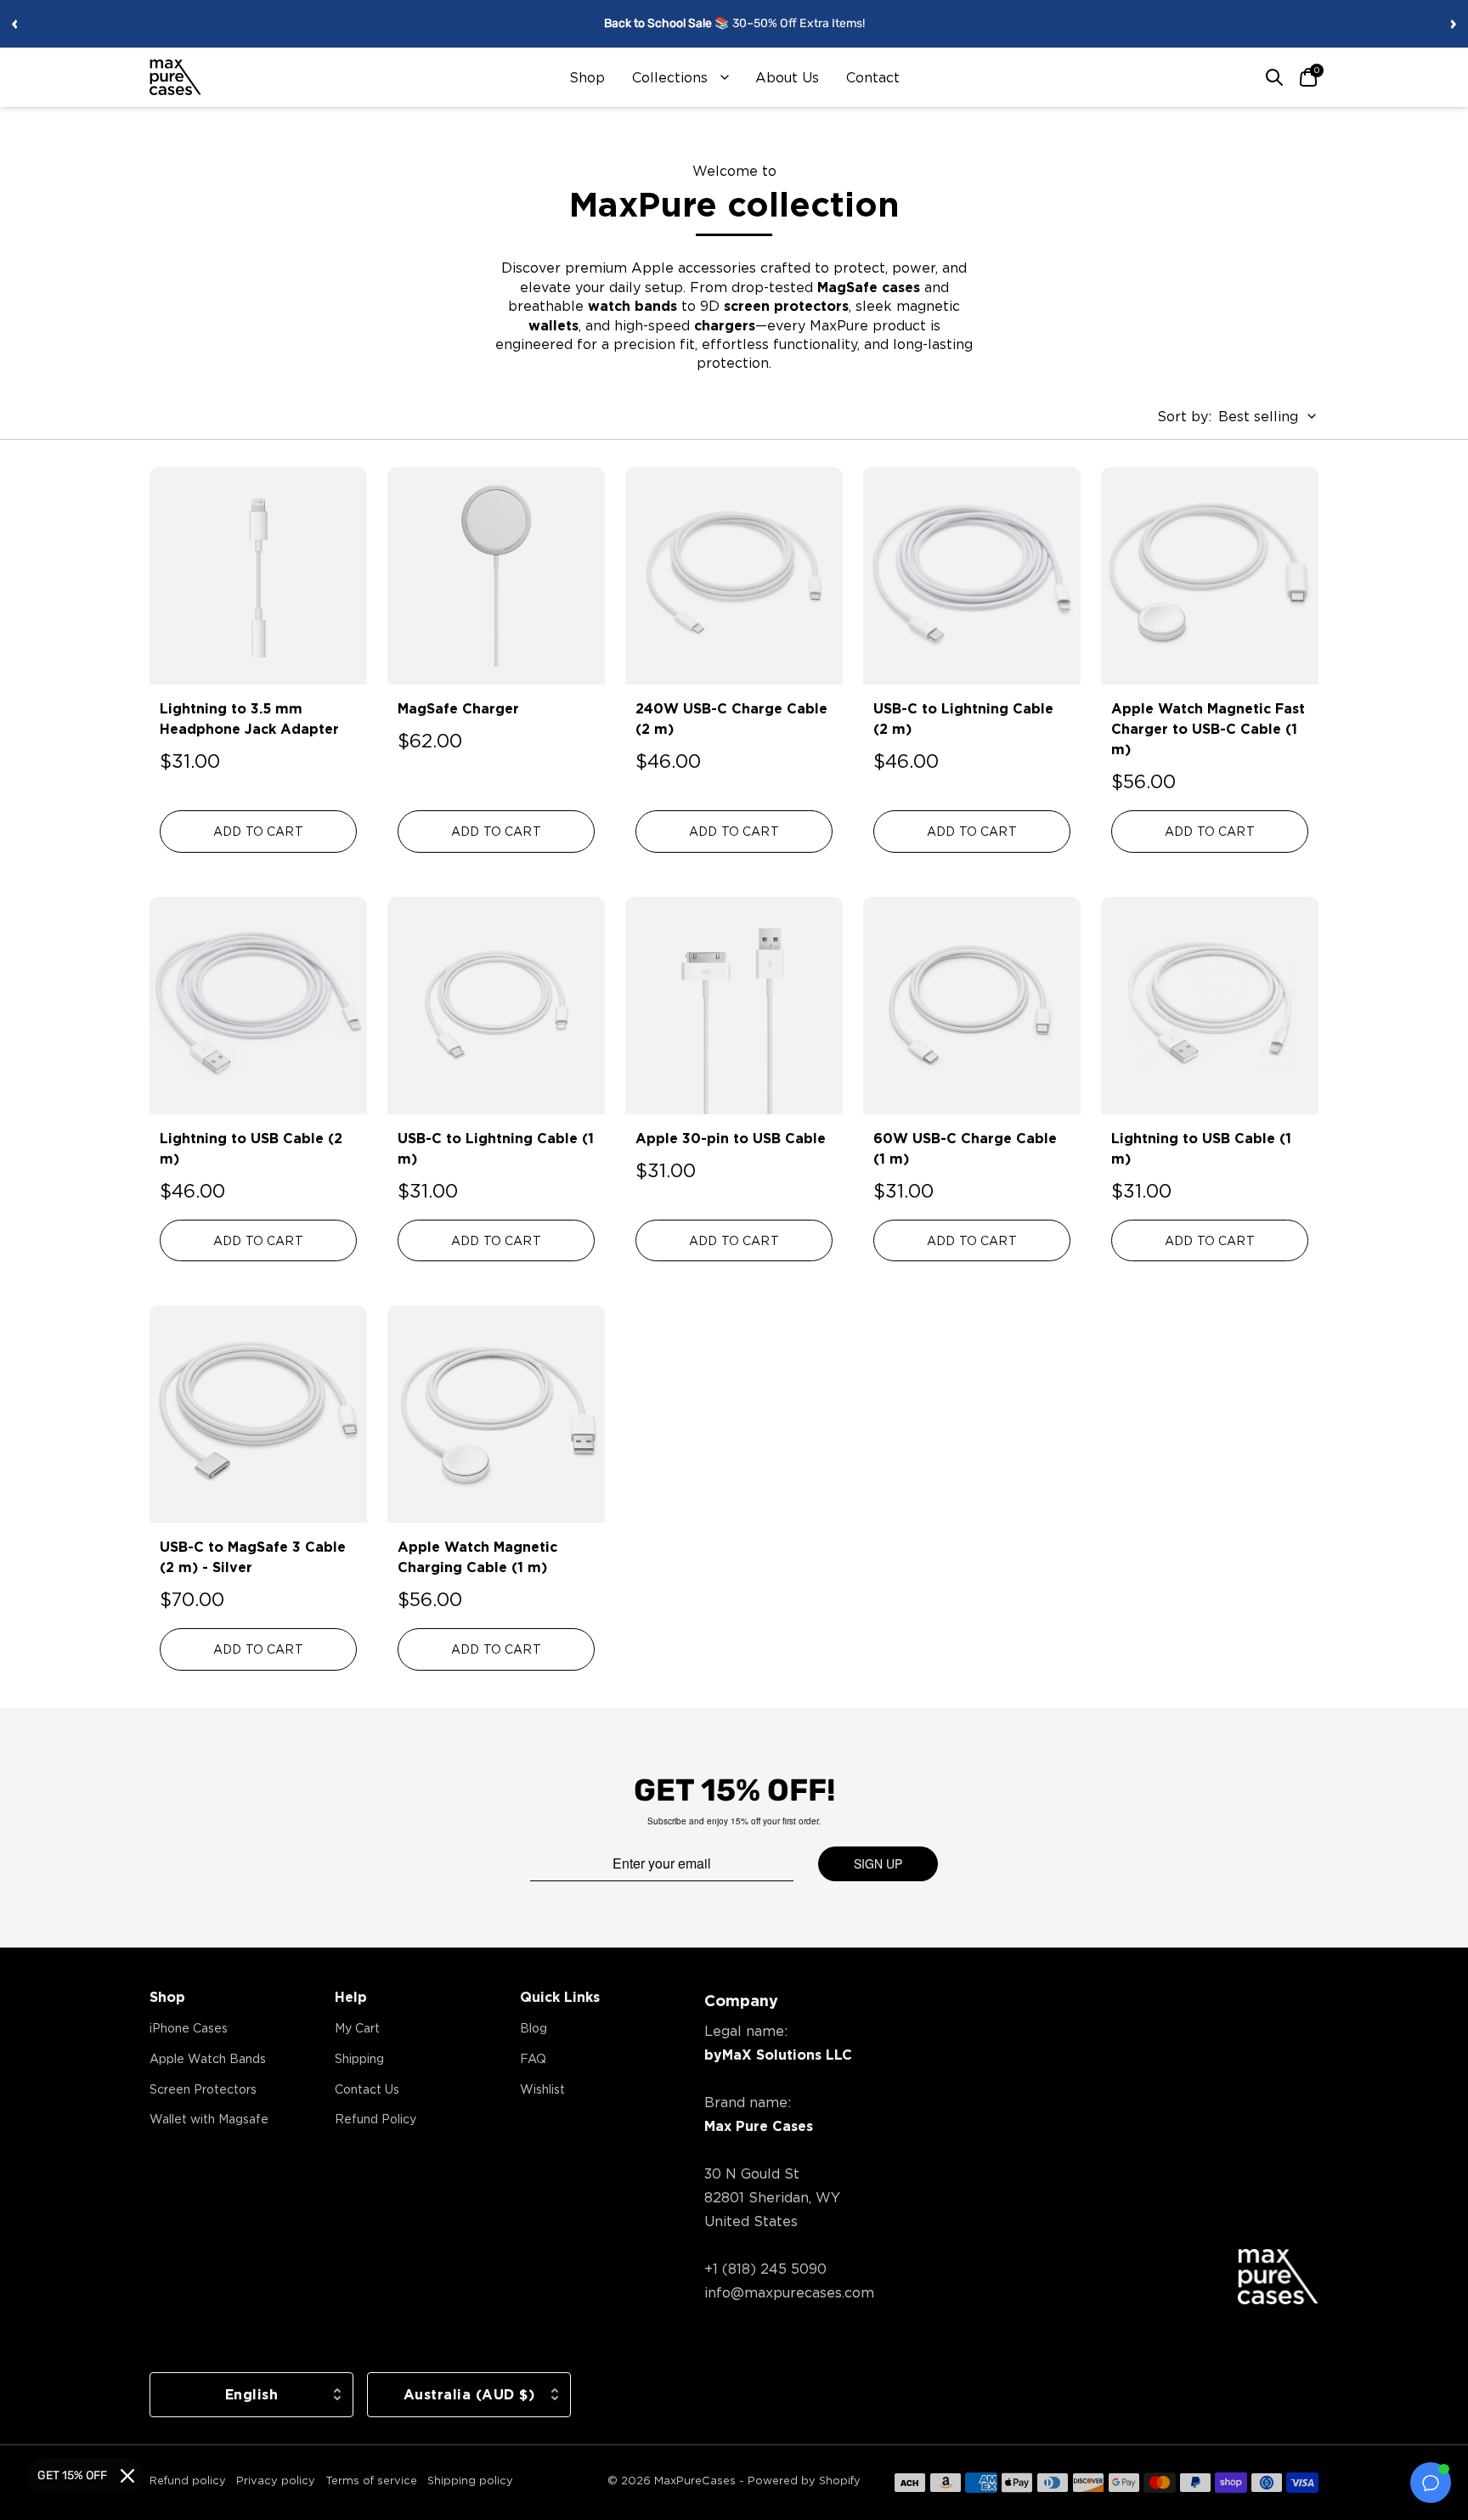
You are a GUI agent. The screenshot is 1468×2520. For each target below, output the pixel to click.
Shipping (359, 2058)
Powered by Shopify (804, 2480)
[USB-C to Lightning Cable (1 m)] (496, 1006)
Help (351, 1997)
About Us (787, 77)
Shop (587, 77)
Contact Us (367, 2089)
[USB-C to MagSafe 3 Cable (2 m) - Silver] (258, 1414)
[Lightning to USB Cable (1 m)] (1210, 1006)
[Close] (127, 2476)
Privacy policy (276, 2480)
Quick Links (560, 1997)
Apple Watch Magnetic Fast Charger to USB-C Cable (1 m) (1208, 729)
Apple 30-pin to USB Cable (731, 1138)
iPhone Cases (189, 2028)
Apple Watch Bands (208, 2058)
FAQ (533, 2058)
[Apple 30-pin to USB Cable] (734, 1006)
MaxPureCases (695, 2480)
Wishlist (542, 2089)
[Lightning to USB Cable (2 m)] (258, 1006)
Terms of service (371, 2480)
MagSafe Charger (458, 708)
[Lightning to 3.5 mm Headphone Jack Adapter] (258, 576)
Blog (534, 2028)
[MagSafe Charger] (496, 576)
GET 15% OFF (72, 2475)
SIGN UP (878, 1863)
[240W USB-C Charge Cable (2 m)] (734, 576)
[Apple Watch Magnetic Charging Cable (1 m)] (496, 1414)
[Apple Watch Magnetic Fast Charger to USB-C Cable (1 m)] (1210, 576)
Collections (670, 77)
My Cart (357, 2028)
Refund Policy (375, 2119)
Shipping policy (470, 2480)
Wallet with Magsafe (209, 2119)
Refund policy (188, 2480)
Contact (873, 77)
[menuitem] (587, 77)
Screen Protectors (203, 2089)
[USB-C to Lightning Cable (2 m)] (972, 576)
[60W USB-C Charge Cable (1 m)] (972, 1006)
